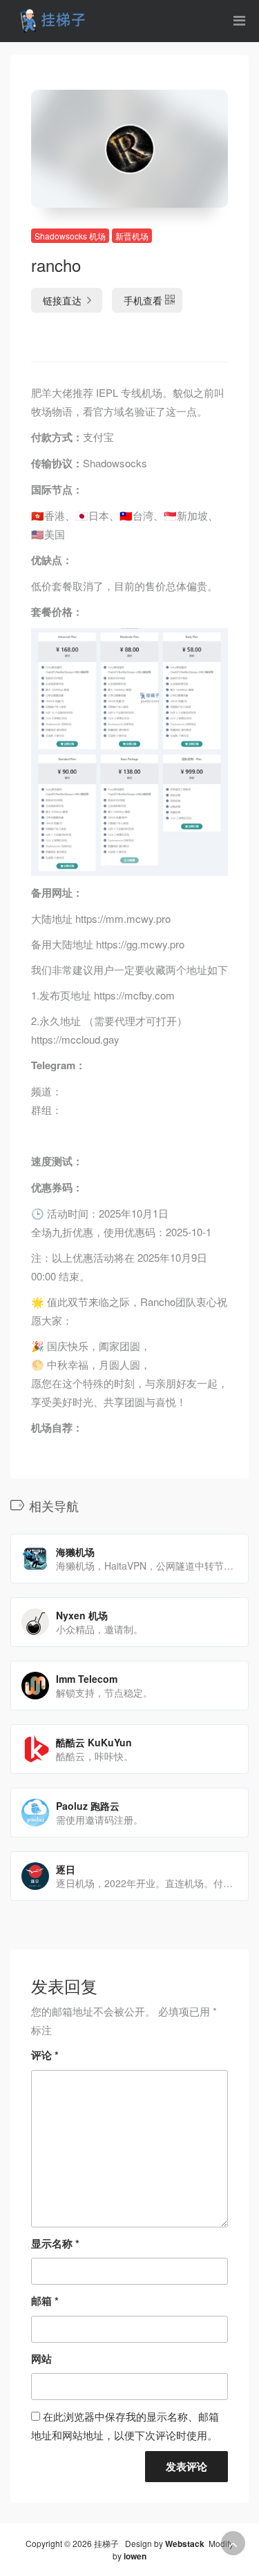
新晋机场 (132, 236)
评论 (45, 2055)
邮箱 (45, 2301)
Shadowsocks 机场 (70, 236)
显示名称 (55, 2243)
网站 (41, 2359)
